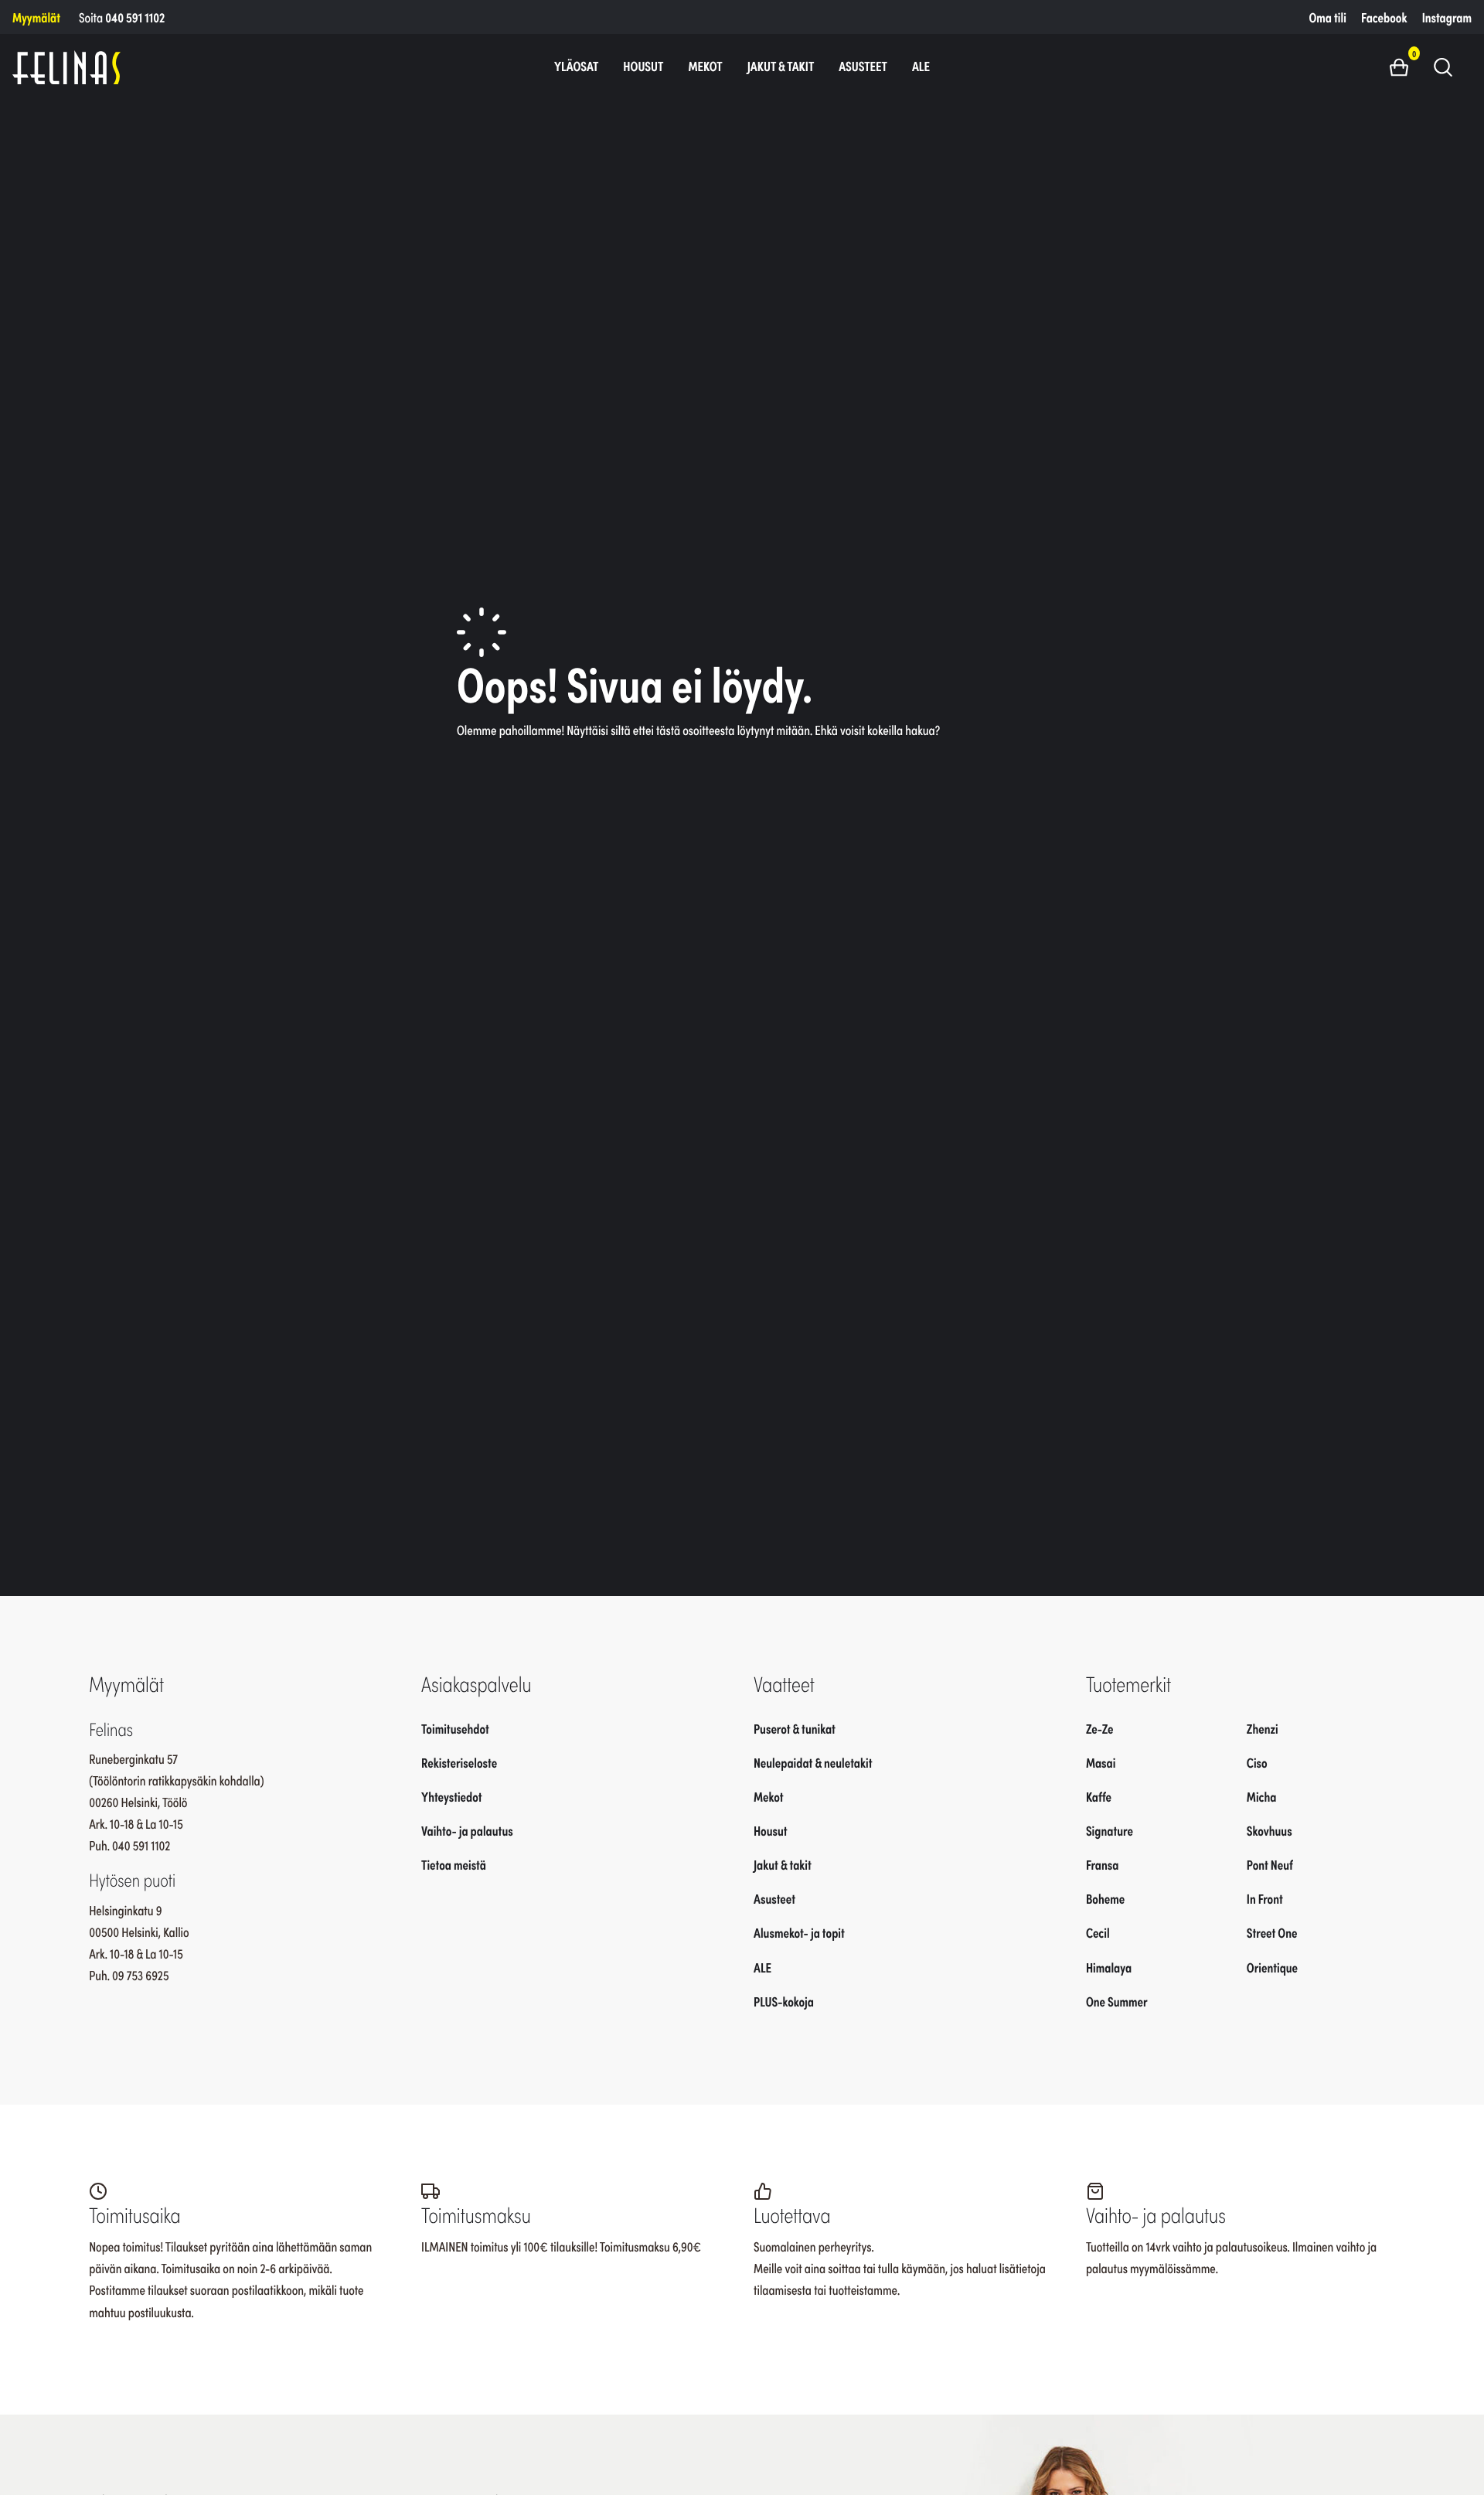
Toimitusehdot (455, 1727)
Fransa (1103, 1864)
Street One (1272, 1932)
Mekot (705, 66)
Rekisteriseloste (459, 1761)
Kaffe (1099, 1796)
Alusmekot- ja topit (799, 1932)
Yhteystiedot (451, 1796)
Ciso (1257, 1761)
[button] (1405, 66)
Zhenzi (1263, 1727)
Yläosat (576, 66)
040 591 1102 (135, 17)
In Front (1265, 1898)
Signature (1110, 1830)
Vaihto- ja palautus (467, 1830)
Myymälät (36, 17)
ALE (921, 66)
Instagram (1447, 17)
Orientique (1272, 1966)
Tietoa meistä (454, 1864)
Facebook (1384, 17)
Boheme (1105, 1898)
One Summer (1117, 2000)
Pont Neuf (1270, 1864)
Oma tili (1328, 17)
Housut (643, 66)
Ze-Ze (1100, 1727)
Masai (1101, 1761)
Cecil (1098, 1932)
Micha (1262, 1796)
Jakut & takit (781, 66)
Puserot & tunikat (795, 1727)
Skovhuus (1270, 1830)
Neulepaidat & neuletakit (813, 1761)
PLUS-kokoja (784, 2000)
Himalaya (1109, 1966)
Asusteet (863, 66)
